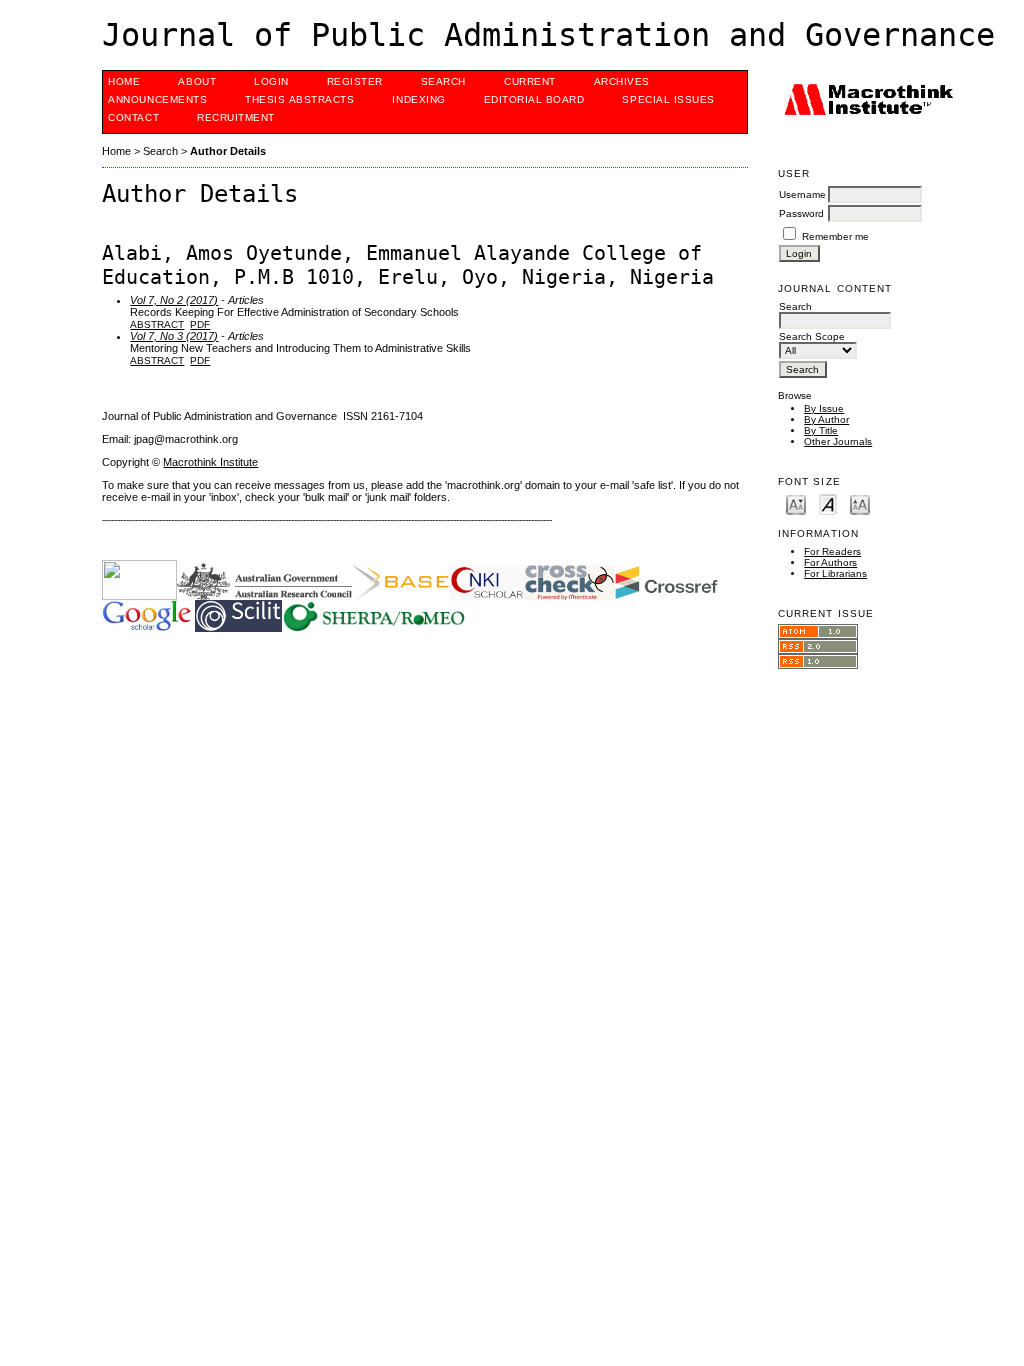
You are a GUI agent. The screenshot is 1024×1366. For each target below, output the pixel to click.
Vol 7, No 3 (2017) (174, 336)
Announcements (157, 99)
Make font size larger (860, 503)
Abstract (157, 324)
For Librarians (835, 573)
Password (801, 213)
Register (355, 81)
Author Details (228, 151)
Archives (622, 81)
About (197, 81)
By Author (826, 419)
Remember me (835, 236)
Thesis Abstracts (299, 99)
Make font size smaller (796, 503)
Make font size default (828, 503)
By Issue (824, 408)
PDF (200, 324)
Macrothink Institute (210, 462)
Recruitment (236, 117)
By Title (821, 430)
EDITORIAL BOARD (534, 99)
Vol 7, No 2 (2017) (174, 300)
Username (802, 194)
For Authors (830, 562)
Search (443, 81)
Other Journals (838, 441)
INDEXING (418, 99)
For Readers (832, 551)
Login (271, 81)
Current (530, 81)
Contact (133, 117)
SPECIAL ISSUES (668, 99)
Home (124, 81)
